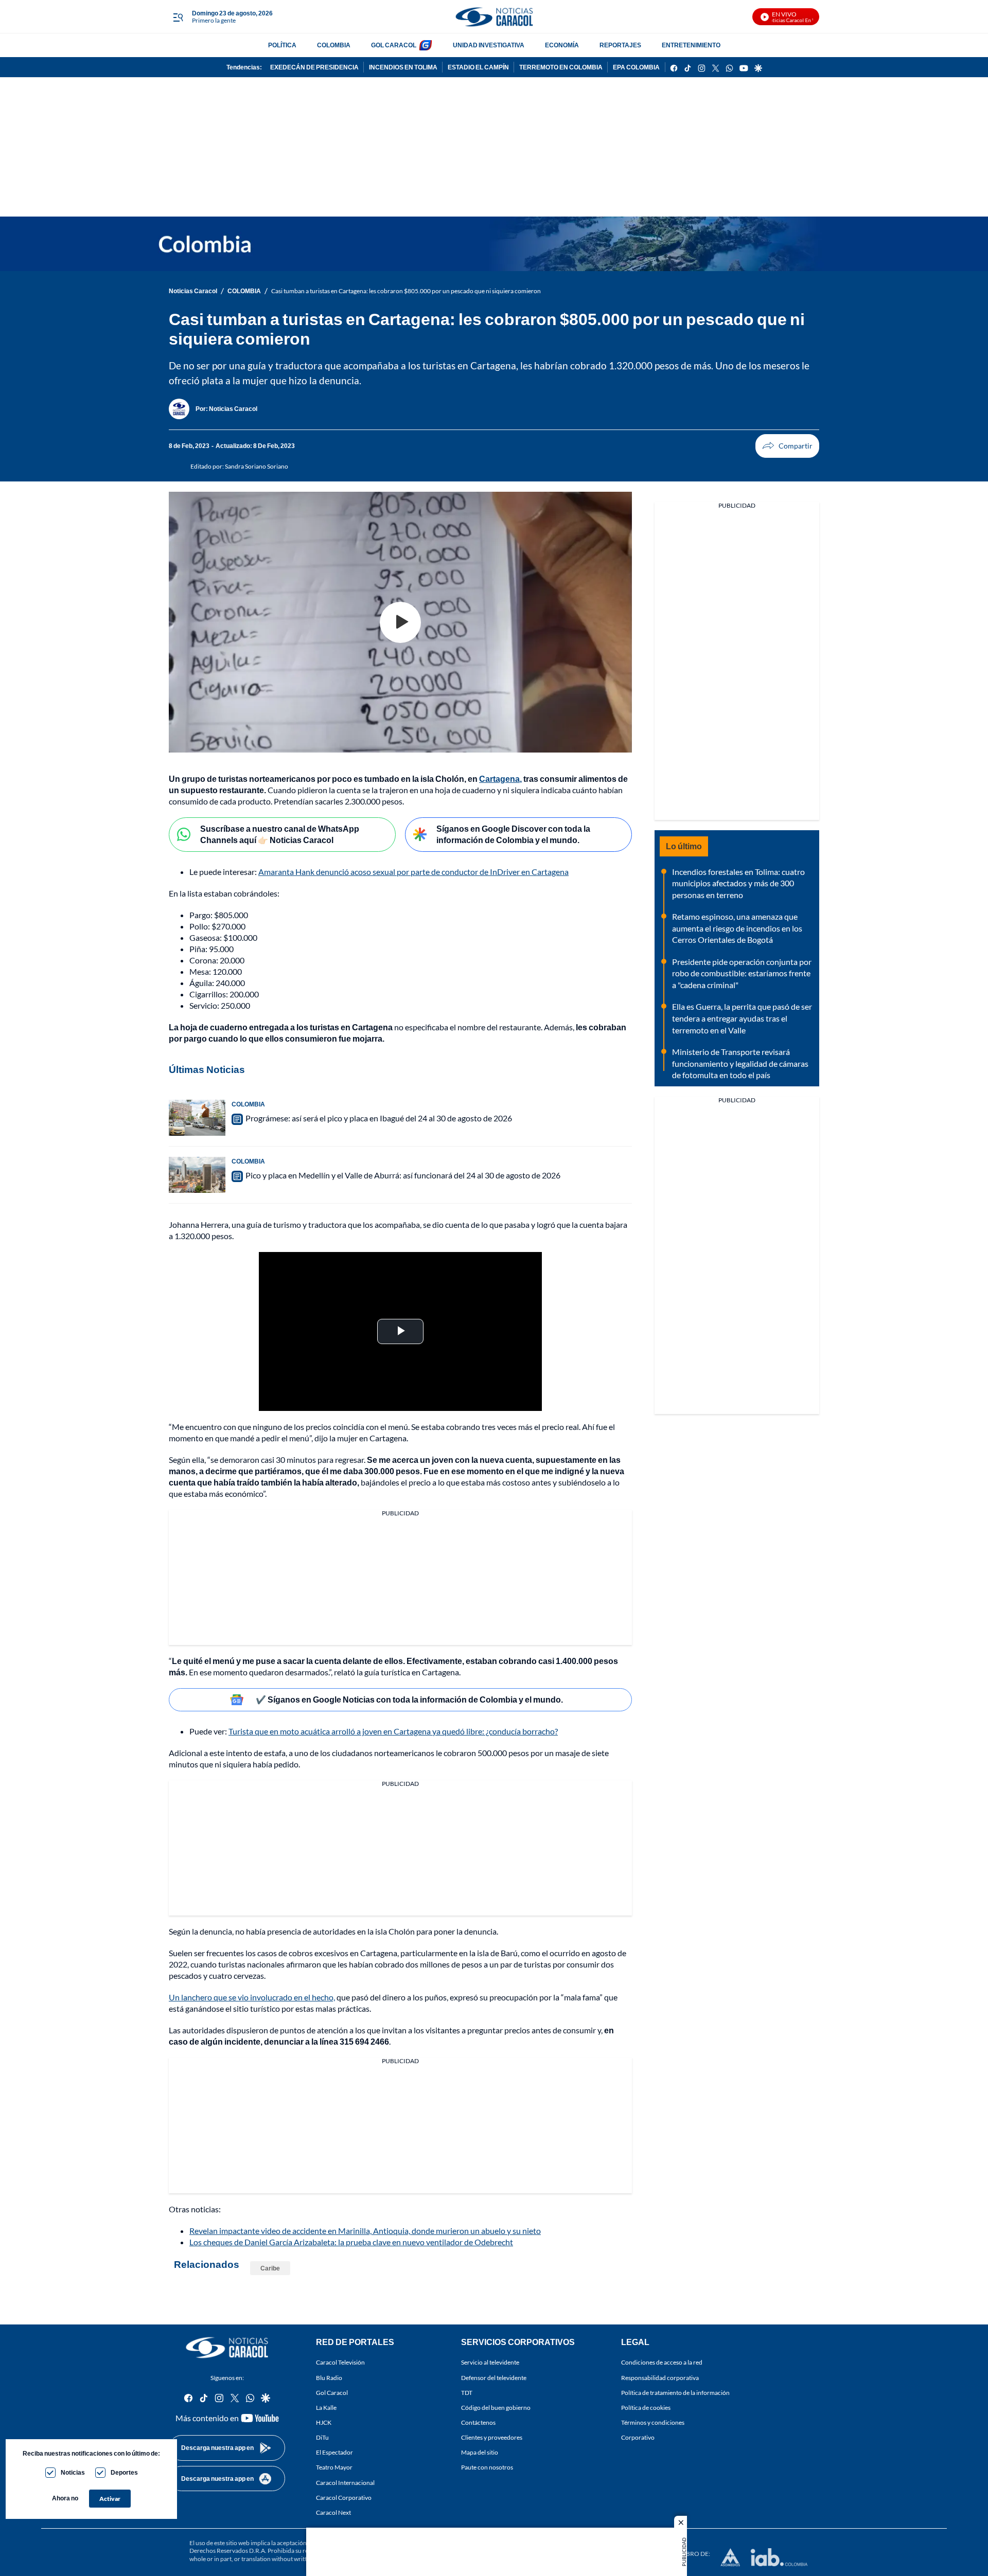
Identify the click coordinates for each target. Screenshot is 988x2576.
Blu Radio (329, 2378)
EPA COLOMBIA (636, 67)
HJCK (324, 2422)
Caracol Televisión (340, 2362)
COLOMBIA (334, 45)
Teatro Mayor (334, 2467)
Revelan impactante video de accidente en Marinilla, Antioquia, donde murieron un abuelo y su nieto (365, 2231)
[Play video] (400, 622)
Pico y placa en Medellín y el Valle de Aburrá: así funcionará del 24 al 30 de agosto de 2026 (403, 1175)
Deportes (124, 2472)
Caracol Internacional (345, 2483)
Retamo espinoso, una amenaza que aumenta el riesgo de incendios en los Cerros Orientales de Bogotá (737, 928)
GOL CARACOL (394, 45)
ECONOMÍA (562, 45)
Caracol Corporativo (344, 2498)
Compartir (787, 446)
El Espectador (334, 2452)
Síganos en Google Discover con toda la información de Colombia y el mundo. (513, 834)
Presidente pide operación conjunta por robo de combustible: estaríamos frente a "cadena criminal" (742, 973)
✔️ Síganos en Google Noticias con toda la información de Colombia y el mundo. (409, 1699)
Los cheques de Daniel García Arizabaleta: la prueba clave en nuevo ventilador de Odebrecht (351, 2242)
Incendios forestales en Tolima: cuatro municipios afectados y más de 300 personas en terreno (738, 883)
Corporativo (638, 2437)
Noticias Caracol (193, 291)
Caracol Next (333, 2512)
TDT (467, 2393)
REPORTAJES (620, 45)
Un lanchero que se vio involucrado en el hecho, (252, 1997)
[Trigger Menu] (178, 17)
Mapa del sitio (480, 2452)
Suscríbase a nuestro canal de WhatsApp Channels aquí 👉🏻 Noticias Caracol (280, 834)
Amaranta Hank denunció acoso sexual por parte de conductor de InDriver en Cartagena (413, 872)
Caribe (270, 2268)
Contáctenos (478, 2422)
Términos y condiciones (653, 2422)
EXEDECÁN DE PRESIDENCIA (314, 67)
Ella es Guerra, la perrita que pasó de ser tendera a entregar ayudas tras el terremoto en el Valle (742, 1018)
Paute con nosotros (487, 2467)
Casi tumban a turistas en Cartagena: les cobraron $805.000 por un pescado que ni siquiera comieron (406, 291)
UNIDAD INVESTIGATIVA (489, 45)
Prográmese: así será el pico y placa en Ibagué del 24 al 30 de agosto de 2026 (379, 1118)
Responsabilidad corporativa (660, 2378)
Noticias (73, 2472)
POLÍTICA (282, 45)
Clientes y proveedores (492, 2437)
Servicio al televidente (490, 2362)
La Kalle (326, 2408)
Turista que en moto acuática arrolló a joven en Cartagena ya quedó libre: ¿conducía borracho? (393, 1731)
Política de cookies (646, 2408)
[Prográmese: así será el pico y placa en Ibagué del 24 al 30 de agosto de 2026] (197, 1118)
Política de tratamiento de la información (675, 2393)
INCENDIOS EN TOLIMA (403, 67)
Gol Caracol (332, 2393)
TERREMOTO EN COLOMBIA (561, 67)
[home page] (494, 17)
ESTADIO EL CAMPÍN (478, 67)
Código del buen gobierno (496, 2408)
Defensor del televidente (494, 2378)
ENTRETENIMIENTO (691, 45)
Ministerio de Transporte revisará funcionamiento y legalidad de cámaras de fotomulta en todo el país (740, 1063)
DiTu (322, 2437)
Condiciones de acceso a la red (662, 2362)
